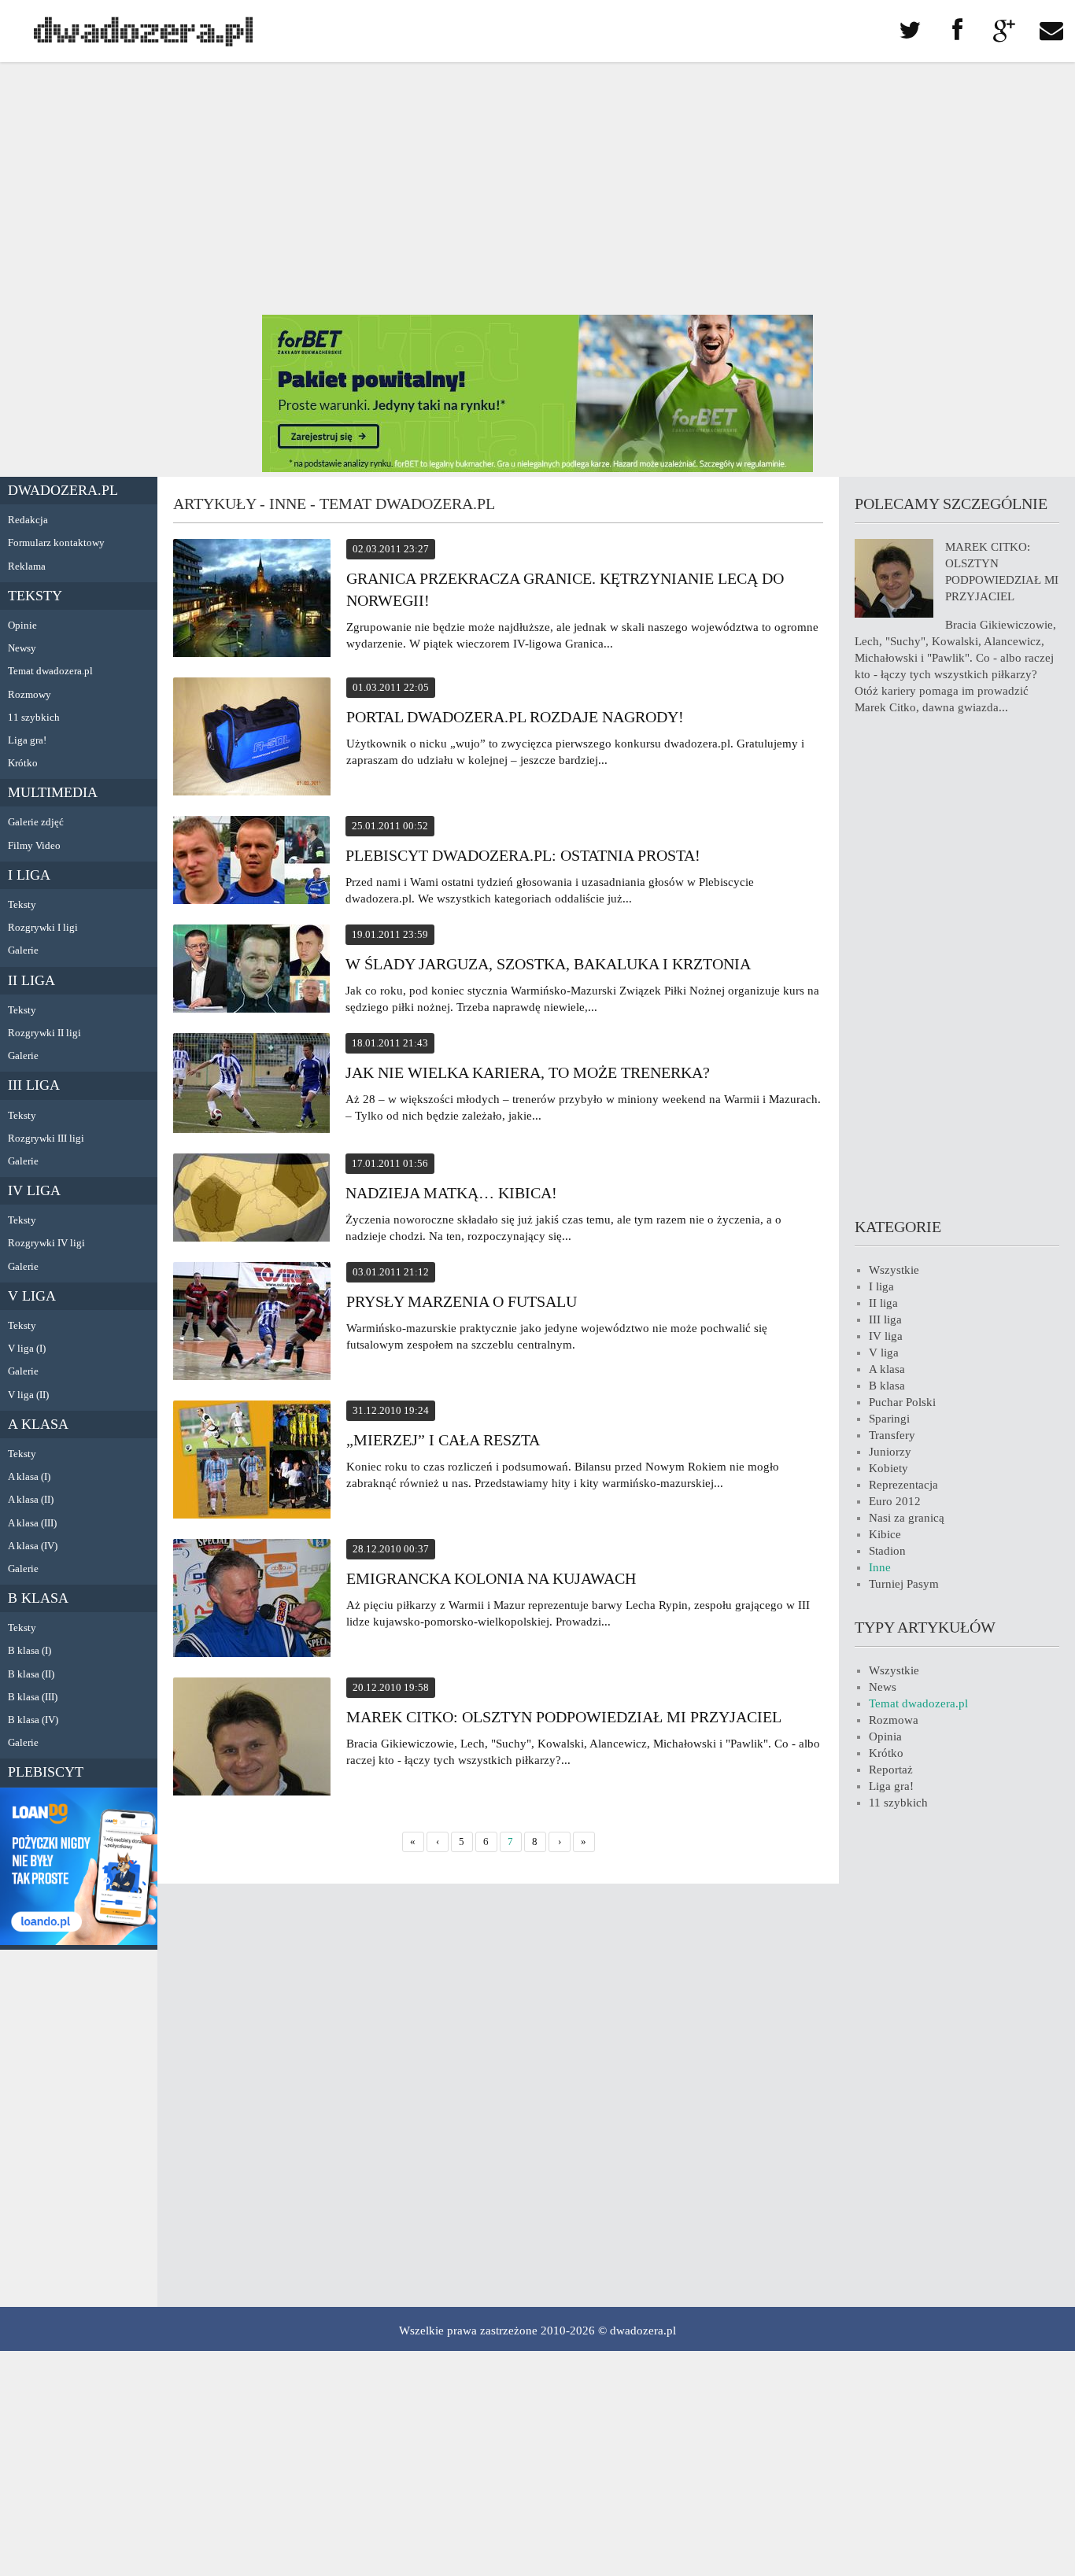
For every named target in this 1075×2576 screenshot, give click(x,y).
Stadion (887, 1551)
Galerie (23, 950)
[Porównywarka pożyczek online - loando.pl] (79, 1941)
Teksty (35, 596)
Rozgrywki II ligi (44, 1033)
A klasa (38, 1424)
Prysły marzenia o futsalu (462, 1301)
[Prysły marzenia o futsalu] (252, 1323)
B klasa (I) (30, 1650)
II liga (31, 980)
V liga (32, 1296)
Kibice (885, 1534)
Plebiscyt (46, 1772)
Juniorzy (890, 1452)
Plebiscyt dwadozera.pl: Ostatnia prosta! (523, 855)
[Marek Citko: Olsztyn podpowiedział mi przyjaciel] (252, 1739)
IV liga (34, 1190)
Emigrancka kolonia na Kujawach (491, 1578)
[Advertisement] (537, 189)
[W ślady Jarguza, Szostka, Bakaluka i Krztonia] (251, 971)
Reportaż (891, 1770)
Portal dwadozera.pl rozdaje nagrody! (515, 717)
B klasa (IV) (33, 1720)
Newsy (22, 648)
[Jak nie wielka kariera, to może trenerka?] (251, 1085)
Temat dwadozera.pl (50, 671)
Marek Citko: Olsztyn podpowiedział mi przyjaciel (564, 1717)
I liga (29, 875)
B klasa (38, 1598)
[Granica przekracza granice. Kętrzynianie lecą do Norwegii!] (252, 600)
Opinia (885, 1736)
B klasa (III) (33, 1697)
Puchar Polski (902, 1402)
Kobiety (888, 1468)
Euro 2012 (895, 1501)
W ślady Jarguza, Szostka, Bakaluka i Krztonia (548, 964)
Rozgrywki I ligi (43, 927)
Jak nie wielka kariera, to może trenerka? (528, 1072)
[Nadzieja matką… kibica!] (251, 1200)
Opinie (22, 625)
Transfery (892, 1435)
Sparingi (889, 1419)
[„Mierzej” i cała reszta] (252, 1462)
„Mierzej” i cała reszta (443, 1440)
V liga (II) (28, 1395)
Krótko (23, 763)
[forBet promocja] (537, 468)
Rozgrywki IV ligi (46, 1243)
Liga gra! (27, 740)
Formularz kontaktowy (56, 543)
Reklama (27, 566)
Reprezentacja (903, 1485)
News (883, 1687)
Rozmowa (894, 1720)
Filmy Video (34, 845)
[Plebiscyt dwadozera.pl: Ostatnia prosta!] (251, 862)
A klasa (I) (29, 1476)
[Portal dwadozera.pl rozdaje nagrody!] (252, 739)
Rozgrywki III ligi (46, 1138)
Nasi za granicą (907, 1518)
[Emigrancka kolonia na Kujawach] (252, 1600)
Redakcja (28, 520)
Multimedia (53, 792)
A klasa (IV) (33, 1546)
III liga (34, 1085)
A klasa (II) (31, 1499)
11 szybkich (34, 717)
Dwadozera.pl (63, 490)
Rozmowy (30, 694)
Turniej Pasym (904, 1584)
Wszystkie (894, 1270)
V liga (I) (27, 1348)
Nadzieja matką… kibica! (451, 1193)
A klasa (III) (32, 1523)
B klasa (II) (31, 1674)
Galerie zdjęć (36, 822)
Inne (880, 1567)
